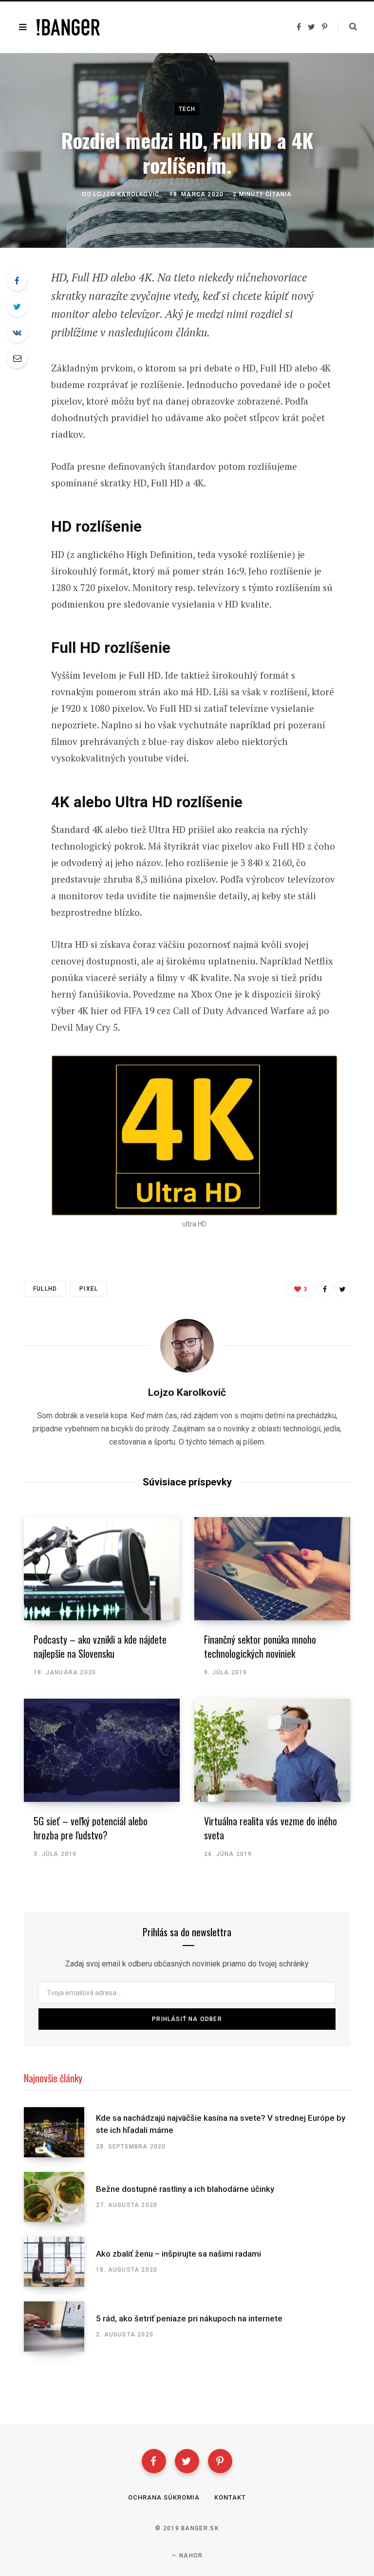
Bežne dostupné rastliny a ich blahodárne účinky (185, 2189)
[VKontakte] (17, 332)
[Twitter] (187, 2461)
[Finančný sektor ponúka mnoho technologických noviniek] (272, 1569)
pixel (89, 1289)
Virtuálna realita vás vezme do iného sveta (271, 1828)
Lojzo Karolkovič (126, 194)
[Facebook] (154, 2461)
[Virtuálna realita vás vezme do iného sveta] (272, 1750)
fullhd (45, 1289)
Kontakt (230, 2497)
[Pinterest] (220, 2461)
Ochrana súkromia (164, 2497)
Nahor (190, 2556)
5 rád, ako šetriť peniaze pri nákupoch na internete (189, 2318)
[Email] (17, 358)
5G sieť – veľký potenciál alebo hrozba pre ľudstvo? (91, 1828)
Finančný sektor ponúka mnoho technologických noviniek (260, 1646)
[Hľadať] (347, 27)
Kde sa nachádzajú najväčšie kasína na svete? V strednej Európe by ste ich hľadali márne (221, 2124)
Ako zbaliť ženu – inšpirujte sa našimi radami (178, 2254)
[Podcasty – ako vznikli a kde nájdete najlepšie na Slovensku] (102, 1569)
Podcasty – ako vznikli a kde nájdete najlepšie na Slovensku (100, 1646)
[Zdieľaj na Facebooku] (17, 280)
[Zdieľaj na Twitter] (17, 306)
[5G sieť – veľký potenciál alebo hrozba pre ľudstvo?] (102, 1750)
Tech (187, 109)
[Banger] (68, 27)
